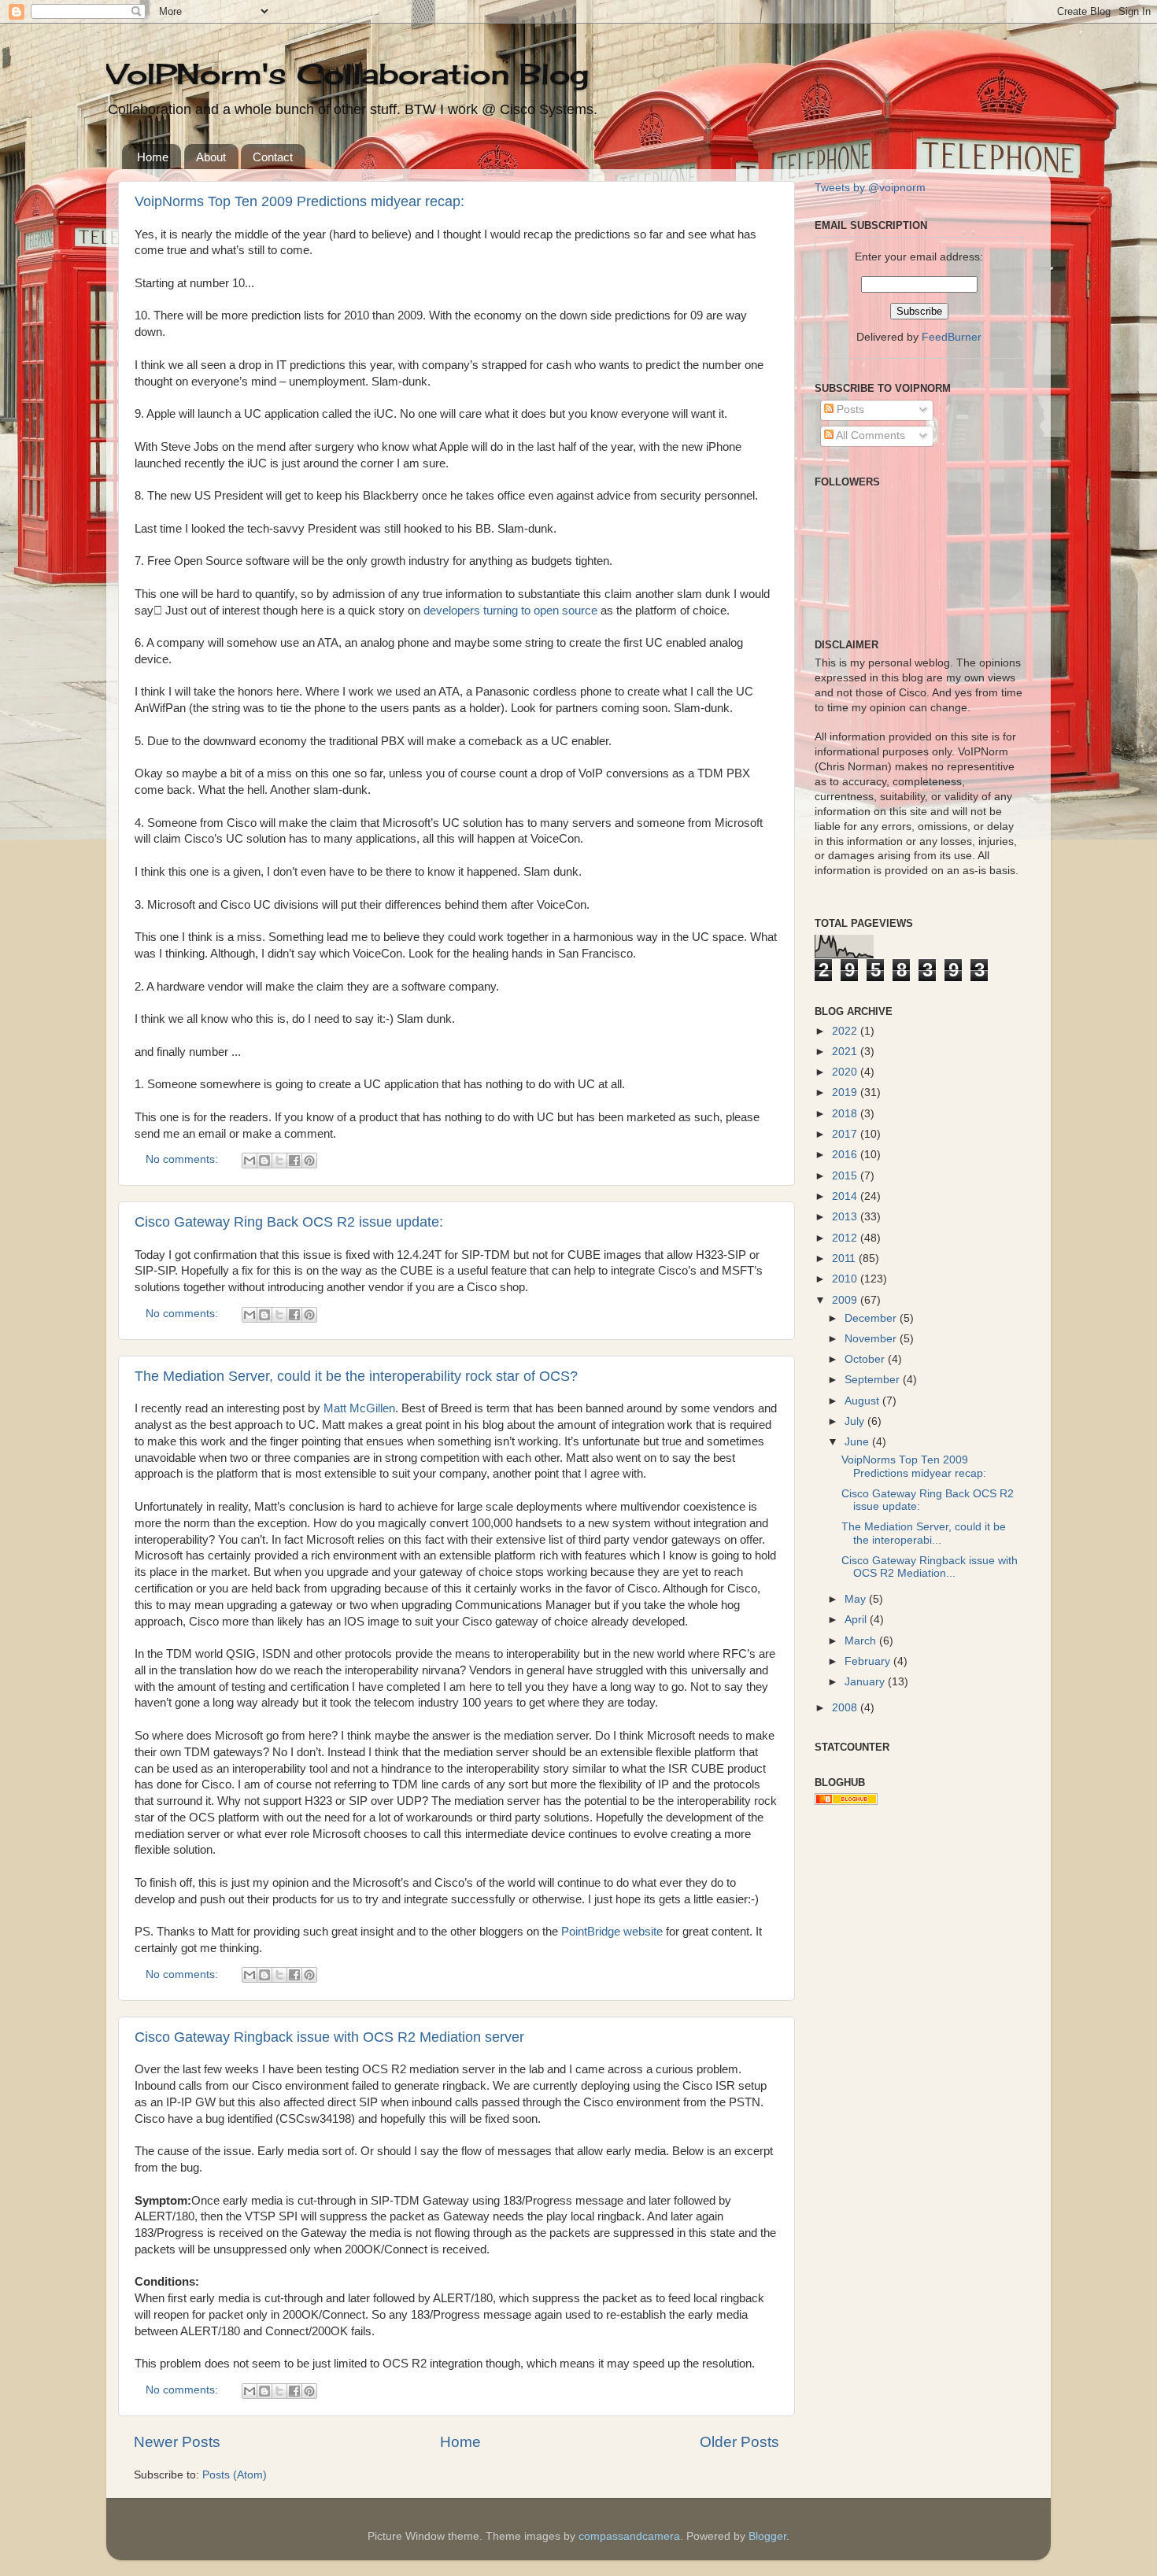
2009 (846, 1300)
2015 (846, 1176)
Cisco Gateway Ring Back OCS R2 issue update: (289, 1222)
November (872, 1339)
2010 (846, 1279)
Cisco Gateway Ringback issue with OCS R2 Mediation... (930, 1567)
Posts (849, 410)
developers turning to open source (512, 611)
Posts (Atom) (235, 2475)
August (863, 1401)
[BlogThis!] (264, 1161)
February (869, 1661)
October (866, 1359)
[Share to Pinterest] (309, 1161)
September (874, 1380)
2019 (846, 1092)
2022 (846, 1031)
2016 (846, 1155)
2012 (846, 1238)
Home (153, 157)
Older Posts (739, 2442)
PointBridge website (612, 1932)
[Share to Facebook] (294, 1161)
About (211, 157)
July (856, 1421)
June (858, 1442)
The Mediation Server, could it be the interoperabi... (924, 1533)
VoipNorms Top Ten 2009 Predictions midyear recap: (299, 201)
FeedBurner (952, 337)
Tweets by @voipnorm (870, 188)
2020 (846, 1072)
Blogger (767, 2536)
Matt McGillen (359, 1408)
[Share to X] (279, 1161)
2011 (845, 1258)
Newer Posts (177, 2442)
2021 (846, 1052)
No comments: (183, 1159)
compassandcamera (629, 2536)
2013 (846, 1217)
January (866, 1682)
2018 (846, 1114)
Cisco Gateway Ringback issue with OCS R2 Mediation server (329, 2037)
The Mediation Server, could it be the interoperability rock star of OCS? (356, 1376)
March (862, 1641)
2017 (846, 1134)
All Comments (869, 435)
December (872, 1318)
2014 (846, 1196)
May (857, 1599)
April (857, 1620)
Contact (273, 157)
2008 (846, 1708)
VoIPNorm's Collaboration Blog (347, 74)
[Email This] (250, 1161)
